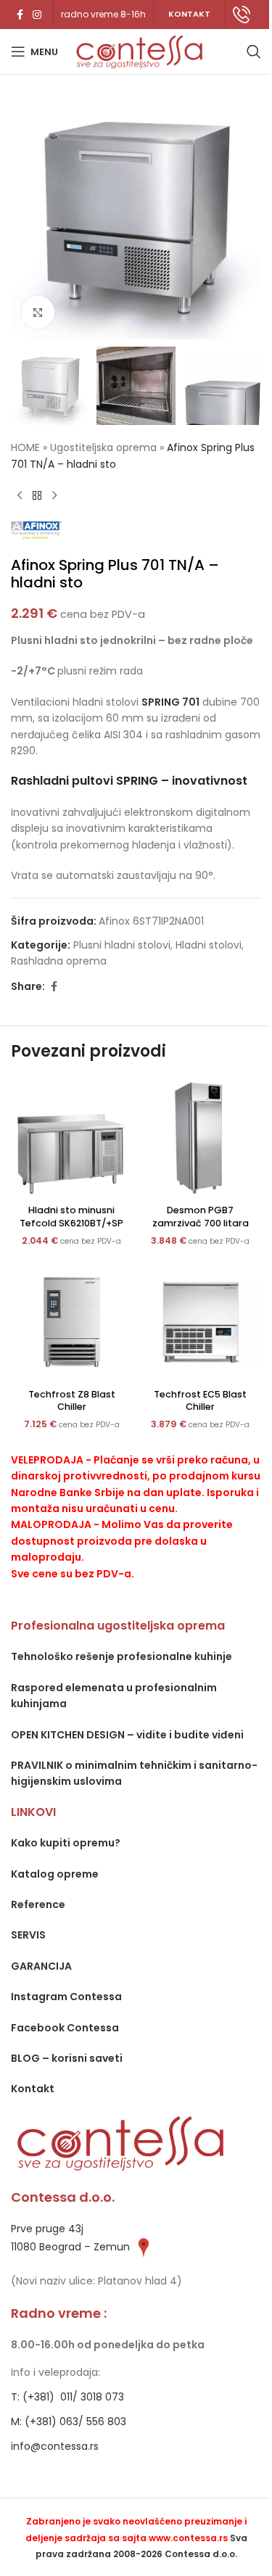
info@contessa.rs (55, 2446)
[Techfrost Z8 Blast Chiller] (72, 1322)
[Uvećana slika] (38, 312)
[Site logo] (139, 51)
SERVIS (28, 1935)
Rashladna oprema (59, 961)
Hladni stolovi (209, 945)
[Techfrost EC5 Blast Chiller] (201, 1322)
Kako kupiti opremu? (66, 1843)
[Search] (254, 51)
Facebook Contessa (65, 2028)
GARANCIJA (41, 1966)
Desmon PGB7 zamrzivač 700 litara (201, 1217)
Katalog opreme (55, 1874)
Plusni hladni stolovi (122, 945)
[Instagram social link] (37, 15)
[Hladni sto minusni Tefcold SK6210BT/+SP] (72, 1138)
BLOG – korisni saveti (67, 2058)
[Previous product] (20, 495)
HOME (25, 447)
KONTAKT (189, 14)
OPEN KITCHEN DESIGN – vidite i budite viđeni (127, 1735)
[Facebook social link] (20, 15)
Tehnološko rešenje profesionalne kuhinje (121, 1656)
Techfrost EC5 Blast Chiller (200, 1401)
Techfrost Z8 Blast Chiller (72, 1401)
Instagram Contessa (66, 1997)
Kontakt (33, 2089)
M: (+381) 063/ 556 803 (69, 2422)
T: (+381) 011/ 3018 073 (67, 2397)
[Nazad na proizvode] (37, 495)
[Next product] (54, 495)
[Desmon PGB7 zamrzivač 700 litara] (201, 1138)
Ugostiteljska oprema (103, 447)
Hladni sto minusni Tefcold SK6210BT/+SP (71, 1217)
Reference (38, 1904)
